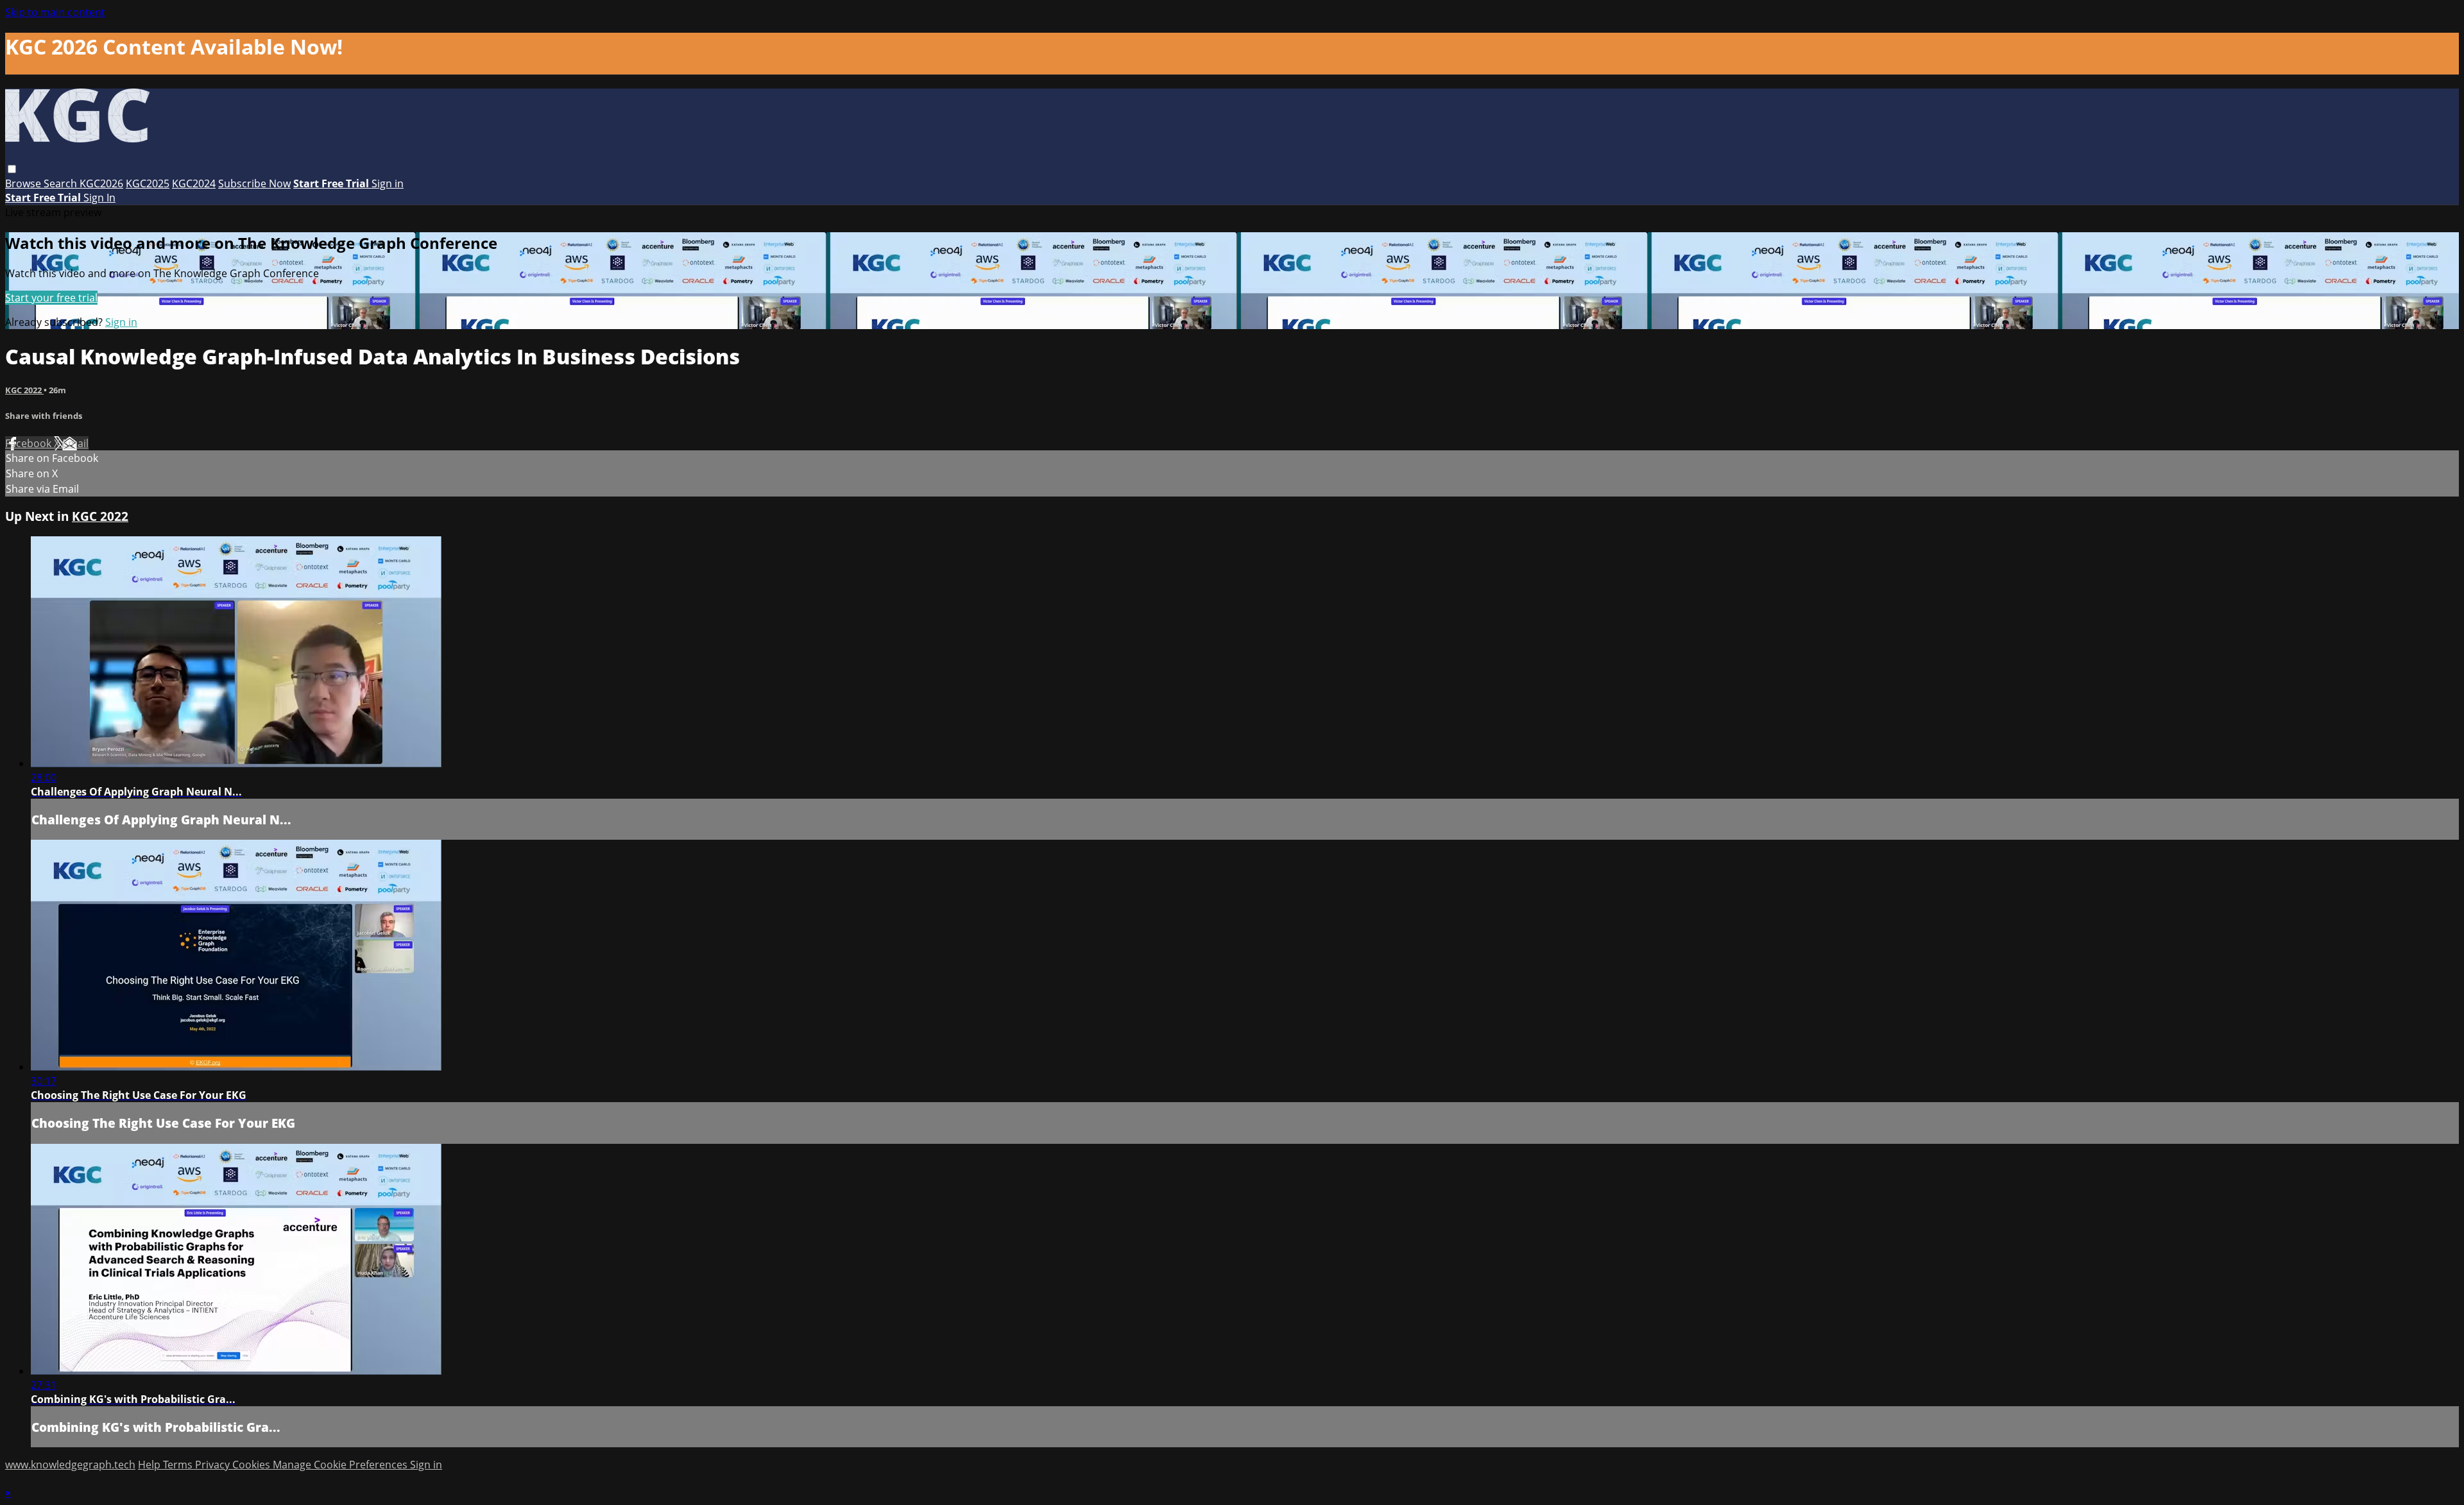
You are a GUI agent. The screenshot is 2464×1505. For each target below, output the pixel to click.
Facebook (30, 443)
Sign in (388, 183)
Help (150, 1465)
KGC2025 (148, 183)
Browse (24, 183)
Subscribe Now (254, 183)
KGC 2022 (24, 390)
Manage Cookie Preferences (341, 1465)
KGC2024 (194, 183)
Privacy (214, 1465)
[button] (12, 169)
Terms (179, 1465)
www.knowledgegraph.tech (70, 1465)
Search (62, 183)
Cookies (252, 1465)
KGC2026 (101, 183)
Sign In (99, 198)
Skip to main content (55, 12)
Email (75, 443)
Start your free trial (51, 298)
